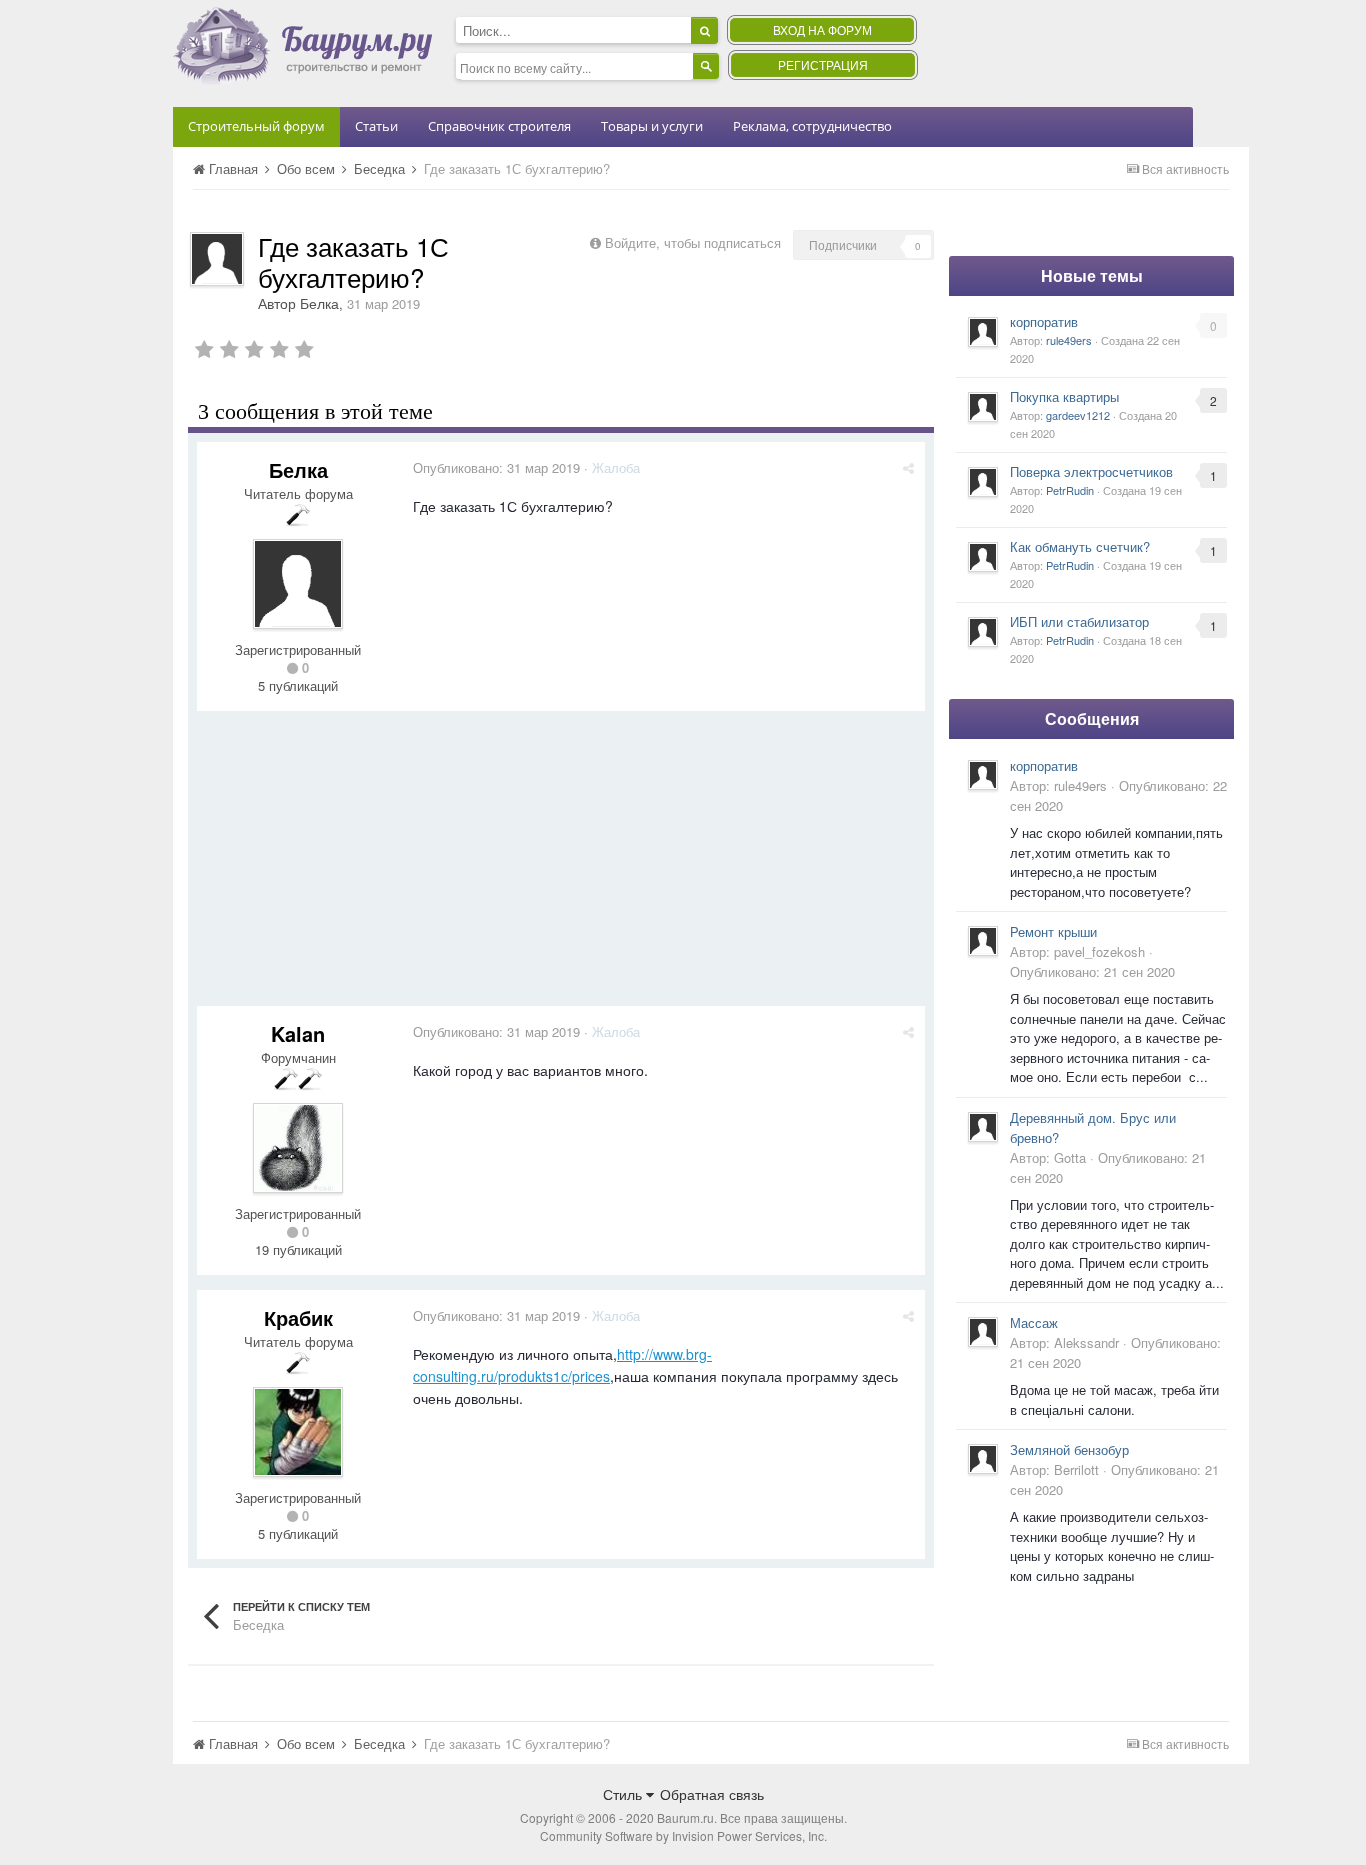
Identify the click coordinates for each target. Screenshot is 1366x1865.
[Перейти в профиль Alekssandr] (983, 1332)
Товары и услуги (652, 126)
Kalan (298, 1033)
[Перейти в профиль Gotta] (983, 1127)
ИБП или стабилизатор (1079, 621)
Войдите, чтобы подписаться (693, 242)
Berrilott (1076, 1469)
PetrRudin (1070, 490)
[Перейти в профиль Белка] (217, 259)
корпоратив (1044, 321)
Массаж (1034, 1322)
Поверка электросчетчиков (1091, 471)
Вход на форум (822, 29)
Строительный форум (256, 126)
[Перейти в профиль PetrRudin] (983, 482)
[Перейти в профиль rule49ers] (983, 332)
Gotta (1070, 1157)
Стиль (624, 1794)
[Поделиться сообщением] (908, 467)
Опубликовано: (496, 467)
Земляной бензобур (1069, 1449)
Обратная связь (712, 1794)
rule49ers (1069, 340)
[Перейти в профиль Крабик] (298, 1432)
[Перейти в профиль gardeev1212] (983, 407)
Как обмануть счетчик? (1080, 546)
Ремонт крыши (1053, 931)
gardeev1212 (1078, 415)
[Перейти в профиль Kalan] (298, 1148)
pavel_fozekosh (1099, 951)
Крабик (298, 1317)
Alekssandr (1086, 1342)
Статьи (376, 126)
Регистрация (823, 64)
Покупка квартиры (1064, 396)
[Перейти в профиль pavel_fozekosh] (983, 941)
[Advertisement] (561, 866)
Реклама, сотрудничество (812, 126)
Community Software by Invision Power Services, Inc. (683, 1835)
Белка (319, 303)
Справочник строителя (499, 126)
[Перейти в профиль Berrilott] (983, 1459)
